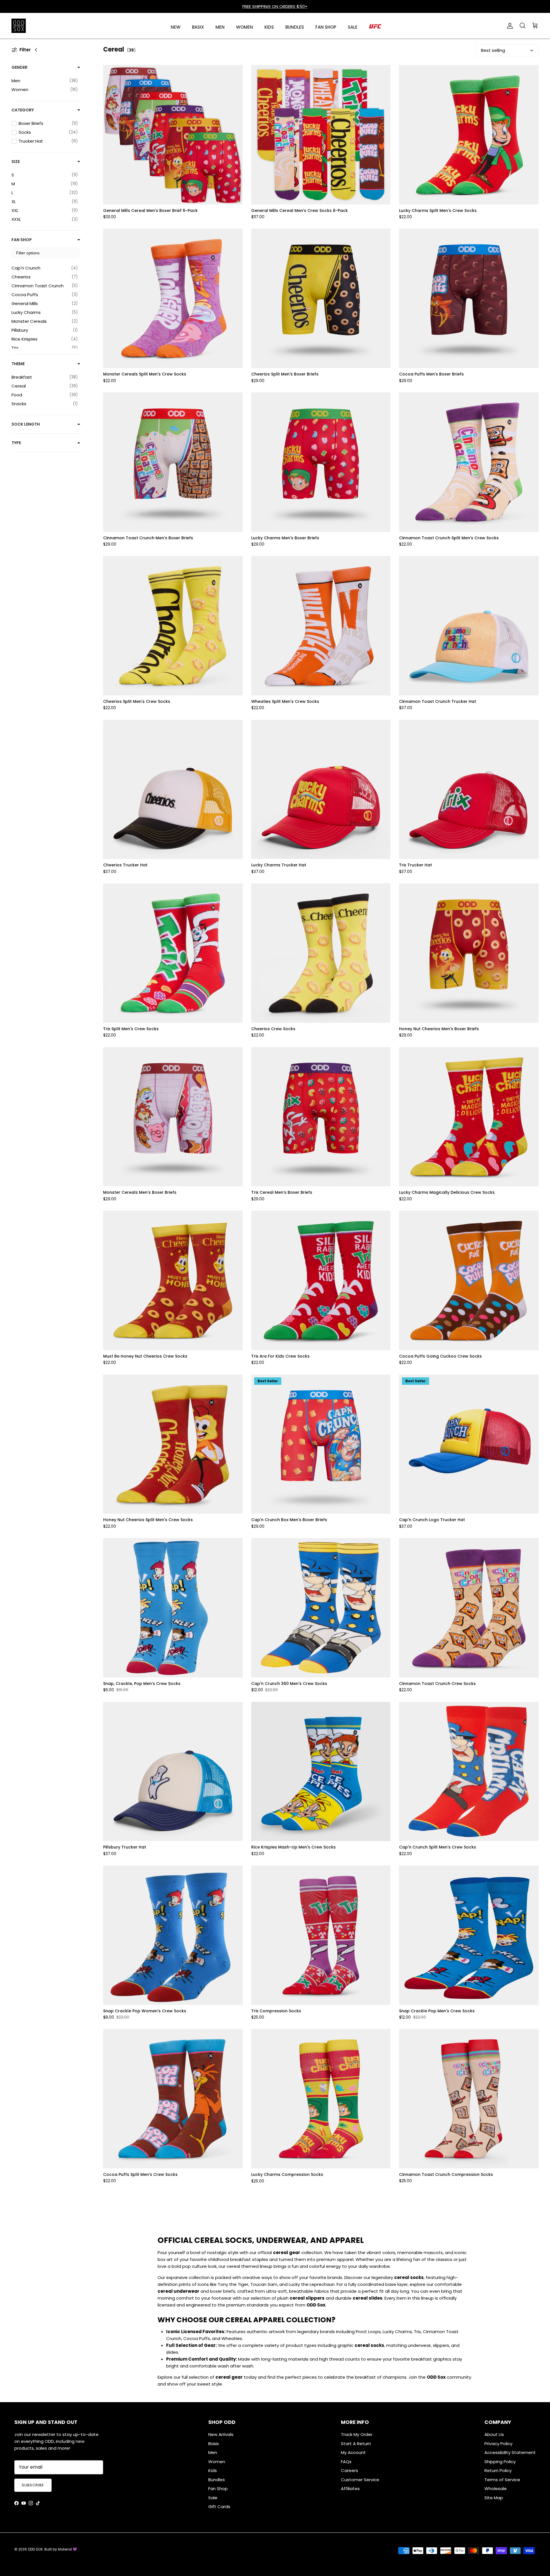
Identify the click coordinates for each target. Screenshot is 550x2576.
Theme (18, 364)
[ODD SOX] (19, 26)
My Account (353, 2452)
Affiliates (350, 2489)
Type (16, 443)
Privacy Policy (498, 2444)
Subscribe (33, 2485)
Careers (349, 2470)
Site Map (494, 2498)
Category (23, 110)
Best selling (493, 50)
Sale (213, 2498)
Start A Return (356, 2444)
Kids (213, 2470)
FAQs (346, 2462)
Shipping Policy (500, 2462)
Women (217, 2462)
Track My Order (357, 2434)
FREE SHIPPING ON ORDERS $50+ (275, 6)
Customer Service (360, 2480)
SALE (353, 27)
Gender (19, 67)
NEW (176, 27)
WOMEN (244, 27)
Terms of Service (502, 2480)
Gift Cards (219, 2507)
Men (213, 2452)
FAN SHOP (326, 27)
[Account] (509, 26)
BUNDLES (295, 27)
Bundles (217, 2480)
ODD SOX (35, 2549)
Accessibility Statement (510, 2452)
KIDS (269, 27)
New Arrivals (221, 2434)
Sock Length (26, 424)
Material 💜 (67, 2549)
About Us (494, 2434)
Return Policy (498, 2470)
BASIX (198, 27)
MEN (220, 27)
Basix (214, 2444)
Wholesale (496, 2489)
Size (16, 162)
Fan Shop (22, 240)
